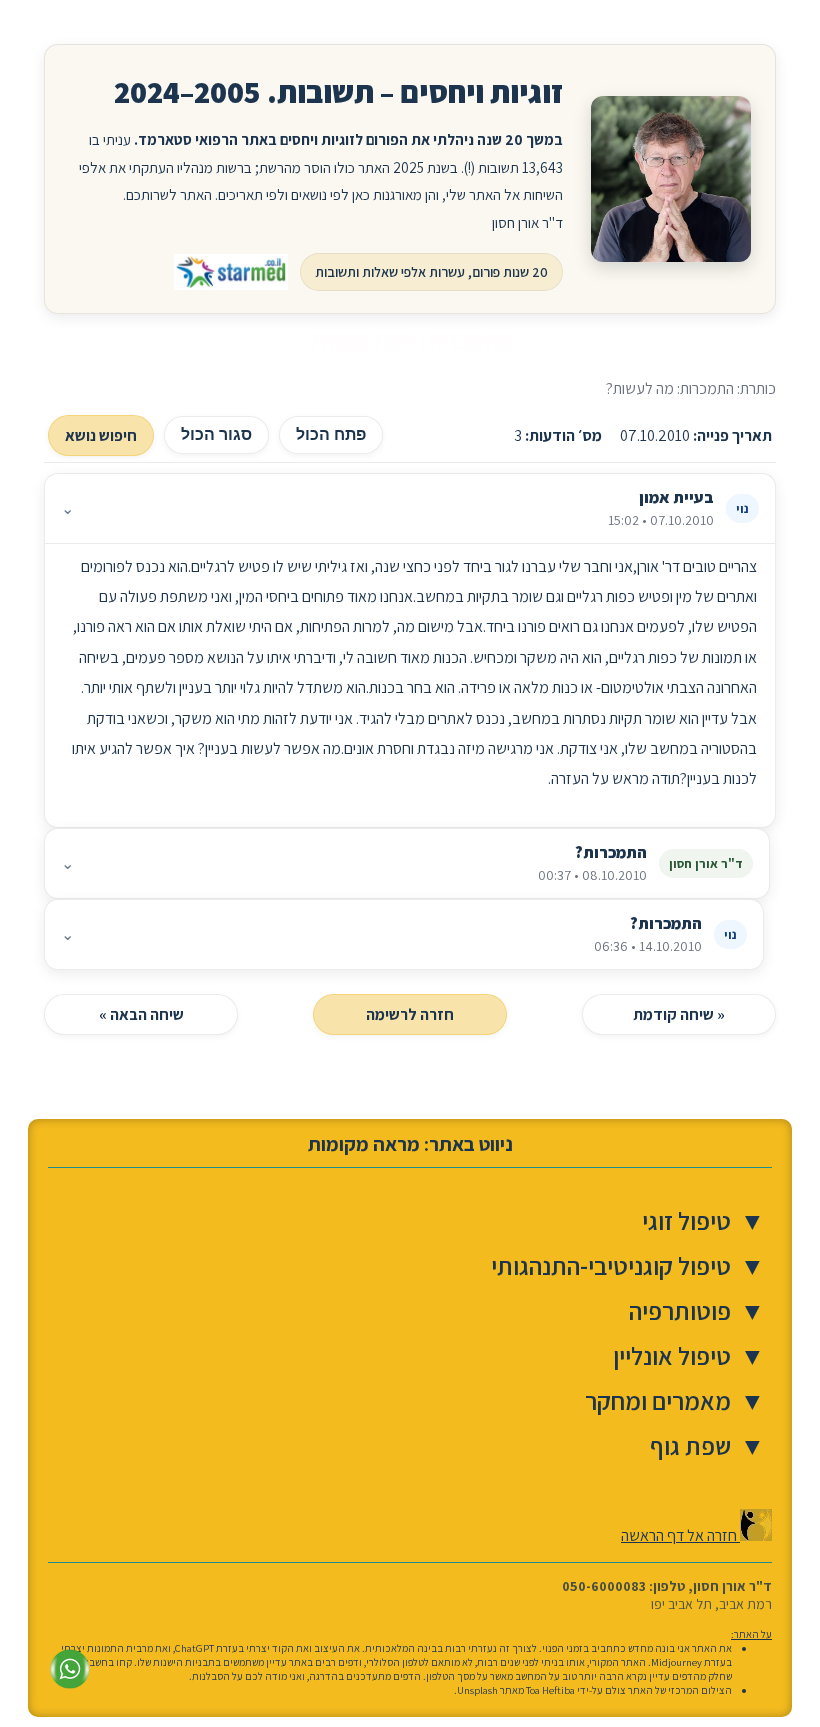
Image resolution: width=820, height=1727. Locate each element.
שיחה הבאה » (141, 1014)
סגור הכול (216, 434)
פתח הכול (331, 434)
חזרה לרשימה (410, 1014)
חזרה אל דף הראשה (680, 1535)
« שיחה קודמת (679, 1014)
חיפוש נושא (101, 435)
